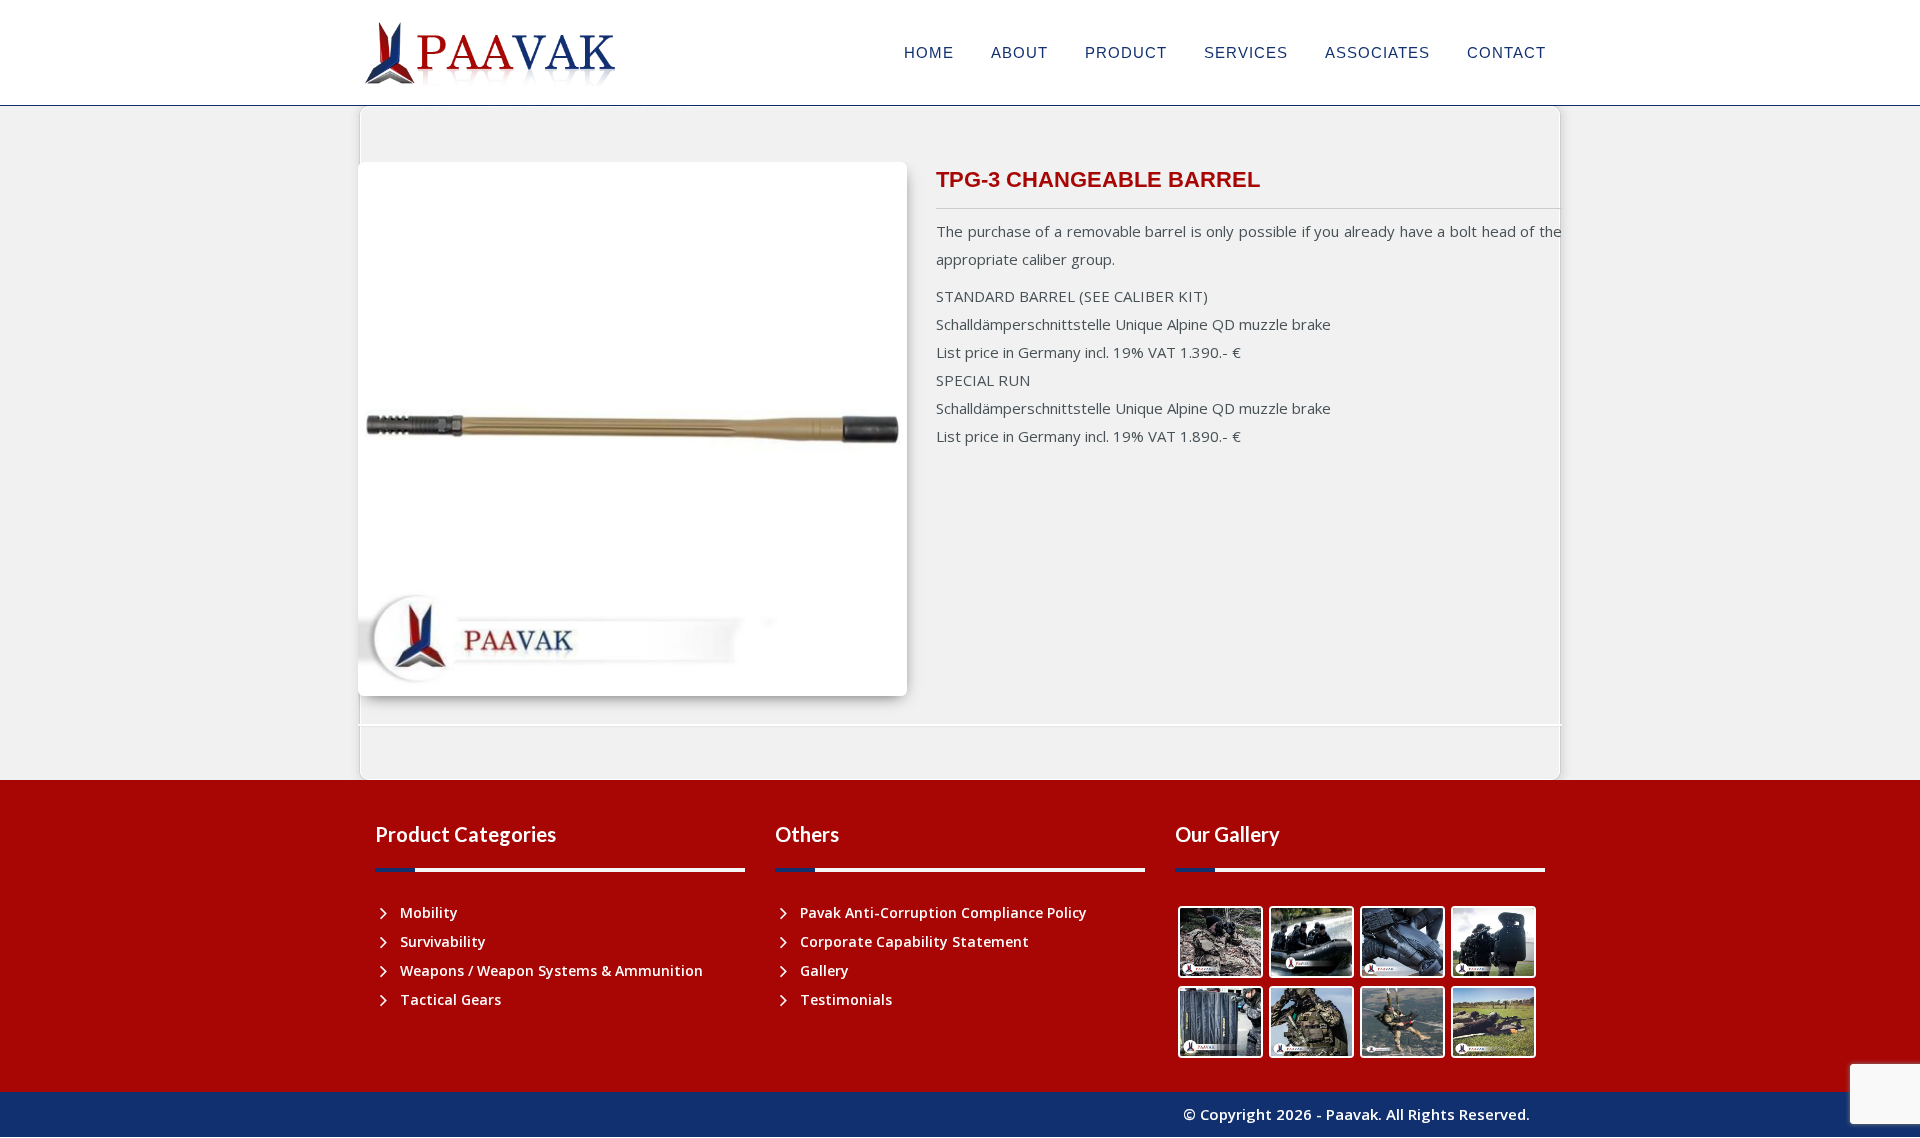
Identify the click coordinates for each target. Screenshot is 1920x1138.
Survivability (443, 941)
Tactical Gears (450, 999)
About (1019, 52)
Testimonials (846, 999)
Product (1126, 52)
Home (929, 52)
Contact (1506, 52)
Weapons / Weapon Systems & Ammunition (551, 970)
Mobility (429, 912)
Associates (1377, 52)
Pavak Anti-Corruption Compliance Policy (943, 912)
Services (1246, 52)
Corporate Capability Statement (914, 941)
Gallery (824, 970)
